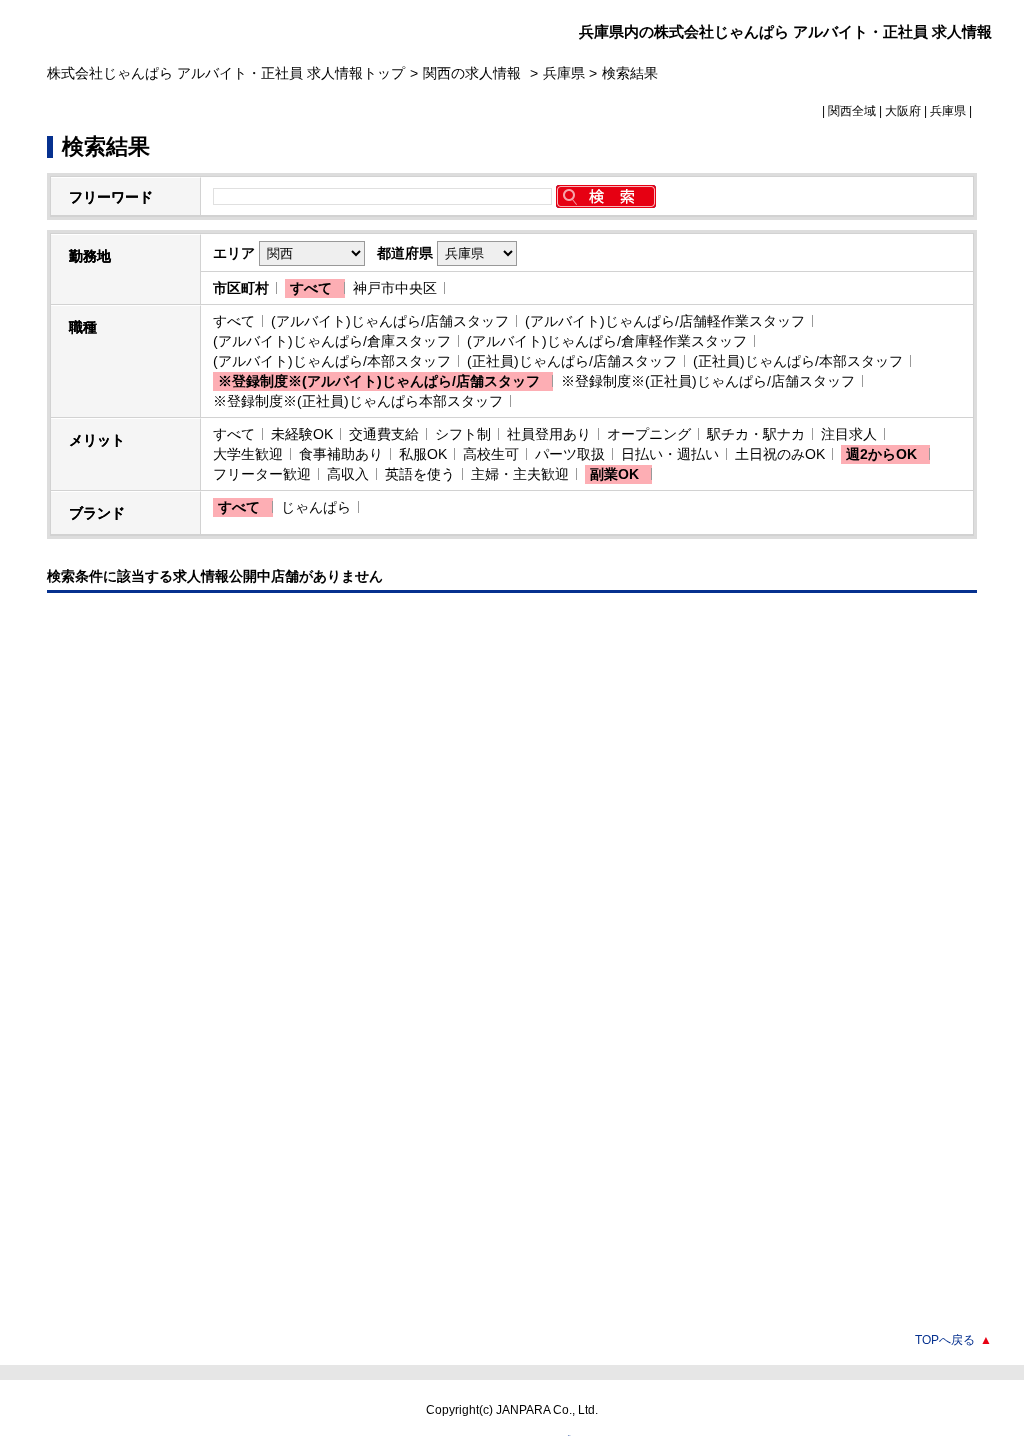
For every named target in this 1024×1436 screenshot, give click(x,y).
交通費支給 (384, 434)
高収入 (348, 474)
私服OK (423, 454)
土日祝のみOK (780, 454)
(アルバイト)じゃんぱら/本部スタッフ (332, 361)
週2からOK (881, 454)
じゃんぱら (316, 507)
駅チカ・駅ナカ (756, 434)
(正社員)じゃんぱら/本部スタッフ (798, 361)
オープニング (649, 434)
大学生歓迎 (248, 454)
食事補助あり (341, 454)
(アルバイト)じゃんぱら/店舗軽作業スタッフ (665, 321)
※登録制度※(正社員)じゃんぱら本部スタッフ (358, 401)
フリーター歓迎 (262, 474)
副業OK (614, 474)
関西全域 (852, 111)
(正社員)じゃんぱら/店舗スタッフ (572, 361)
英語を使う (420, 474)
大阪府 (903, 111)
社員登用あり (549, 434)
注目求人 (849, 434)
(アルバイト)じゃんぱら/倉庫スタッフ (332, 341)
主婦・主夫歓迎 (520, 474)
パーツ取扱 (570, 454)
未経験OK (302, 434)
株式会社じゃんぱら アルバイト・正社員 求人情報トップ (226, 73)
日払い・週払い (670, 454)
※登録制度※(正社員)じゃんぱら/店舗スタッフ (708, 381)
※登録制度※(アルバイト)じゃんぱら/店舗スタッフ (379, 381)
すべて (311, 288)
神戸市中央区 (395, 288)
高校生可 (491, 454)
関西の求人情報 (474, 73)
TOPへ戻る (953, 1340)
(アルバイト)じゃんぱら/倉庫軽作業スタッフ (607, 341)
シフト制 (463, 434)
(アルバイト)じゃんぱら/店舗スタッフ (390, 321)
